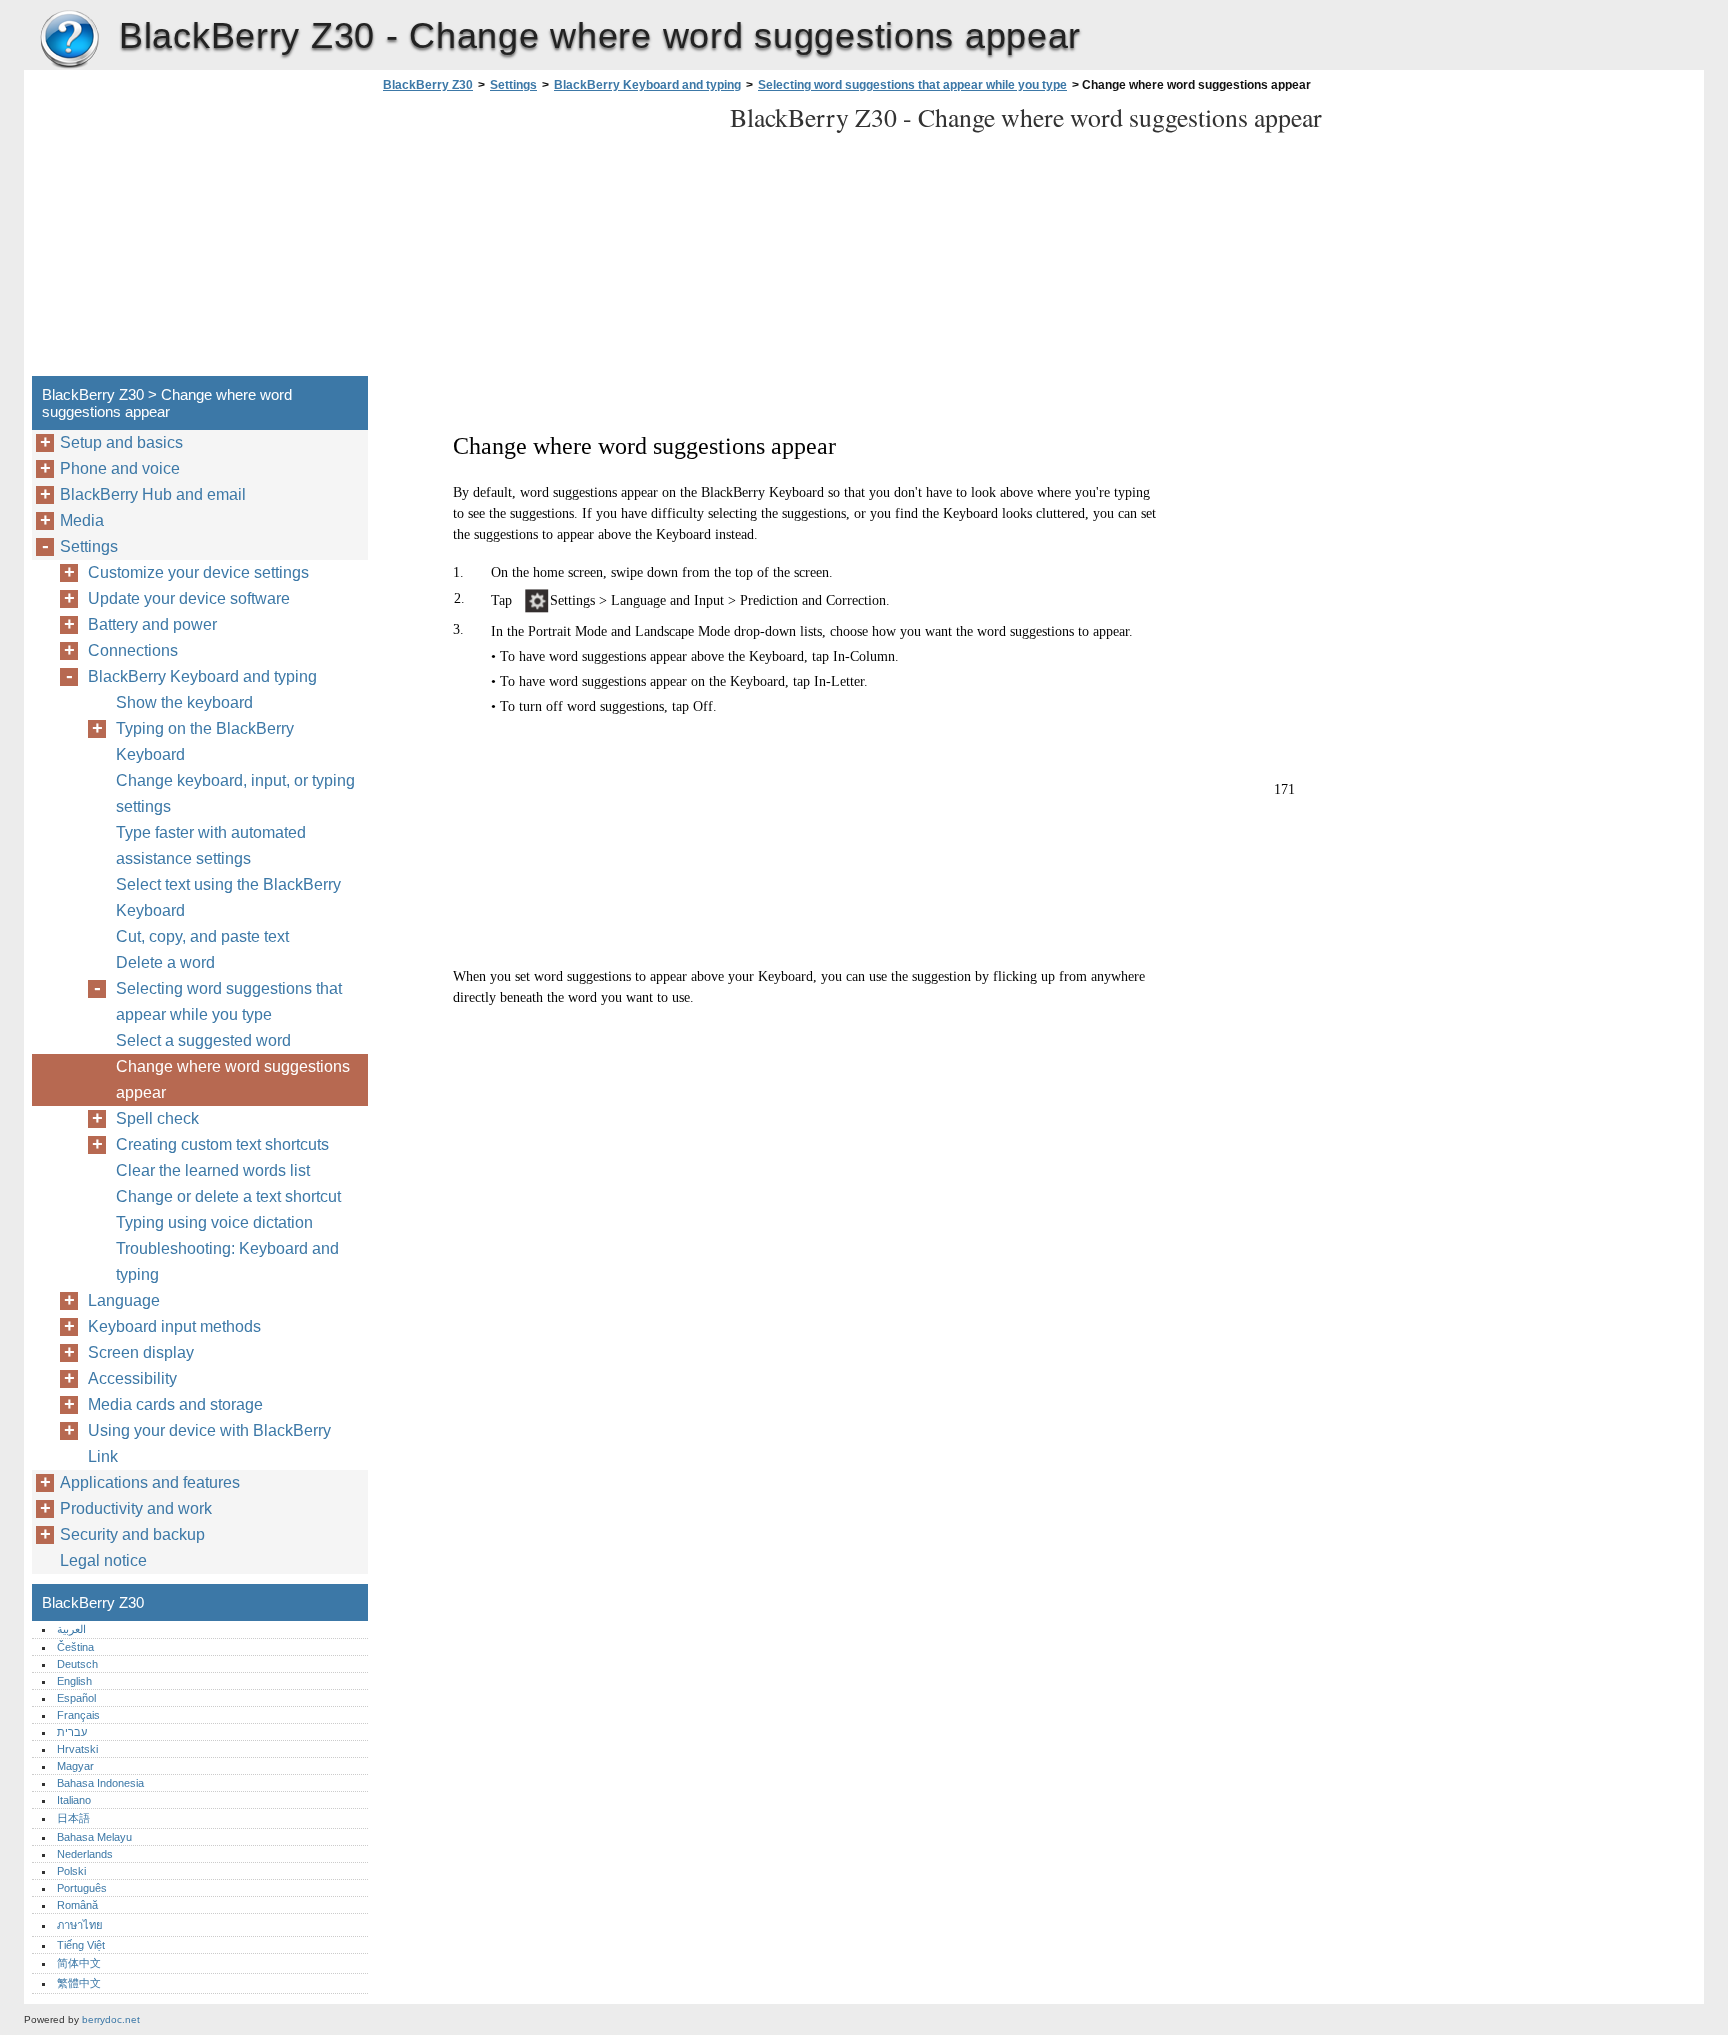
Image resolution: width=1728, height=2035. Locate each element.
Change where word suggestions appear (233, 1079)
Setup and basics (121, 442)
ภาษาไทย (80, 1925)
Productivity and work (136, 1508)
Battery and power (152, 624)
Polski (71, 1871)
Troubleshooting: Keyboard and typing (227, 1261)
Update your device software (189, 598)
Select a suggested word (203, 1040)
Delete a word (165, 962)
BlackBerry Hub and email (153, 494)
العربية (71, 1629)
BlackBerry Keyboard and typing (647, 85)
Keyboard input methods (174, 1326)
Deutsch (77, 1664)
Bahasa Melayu (94, 1837)
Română (77, 1905)
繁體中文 (79, 1983)
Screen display (141, 1352)
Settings (513, 85)
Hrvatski (77, 1749)
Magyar (75, 1766)
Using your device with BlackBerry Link (209, 1443)
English (74, 1681)
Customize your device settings (198, 572)
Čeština (75, 1647)
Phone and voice (120, 468)
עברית (72, 1732)
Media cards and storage (175, 1404)
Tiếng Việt (81, 1945)
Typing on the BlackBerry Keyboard (205, 741)
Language (124, 1300)
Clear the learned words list (213, 1170)
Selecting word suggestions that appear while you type (912, 85)
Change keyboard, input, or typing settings (235, 793)
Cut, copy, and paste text (202, 936)
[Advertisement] (546, 240)
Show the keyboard (184, 702)
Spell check (157, 1118)
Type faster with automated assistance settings (211, 845)
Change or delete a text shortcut (228, 1196)
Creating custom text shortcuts (222, 1144)
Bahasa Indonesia (100, 1783)
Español (76, 1698)
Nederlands (85, 1854)
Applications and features (150, 1482)
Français (78, 1715)
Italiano (74, 1800)
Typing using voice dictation (214, 1222)
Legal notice (103, 1560)
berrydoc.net (111, 2019)
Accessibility (132, 1378)
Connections (133, 650)
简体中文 (79, 1963)
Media (82, 520)
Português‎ (82, 1888)
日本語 (73, 1818)
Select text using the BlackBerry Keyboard (228, 897)
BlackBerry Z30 (69, 40)
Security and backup (132, 1534)
